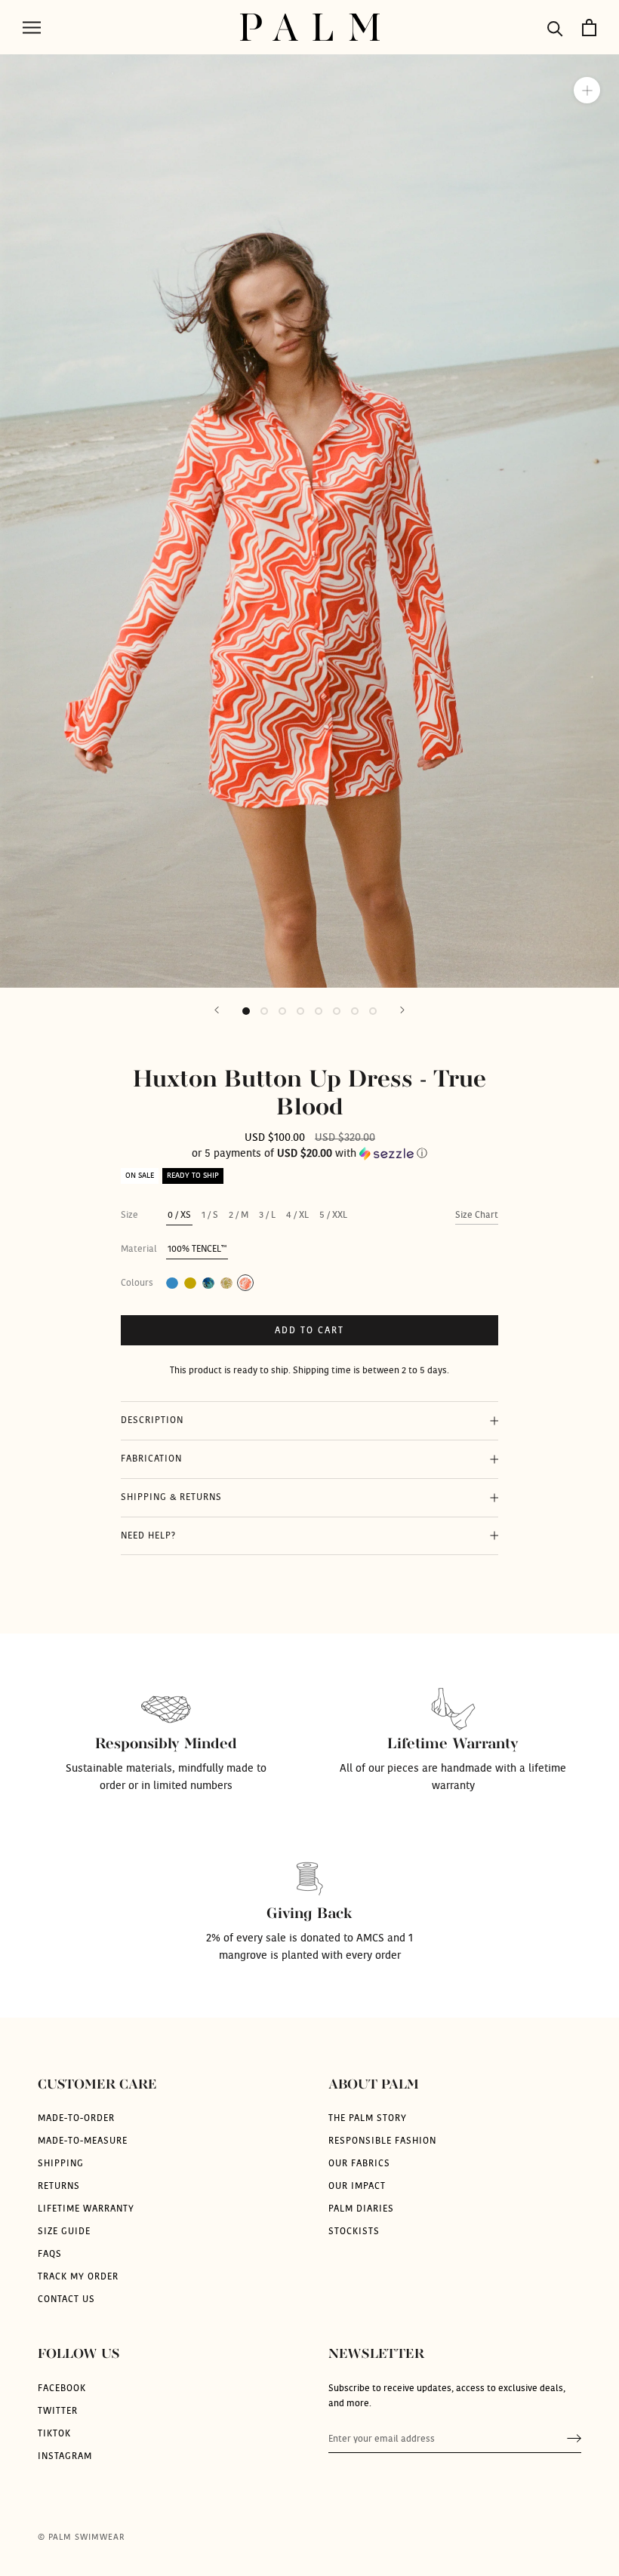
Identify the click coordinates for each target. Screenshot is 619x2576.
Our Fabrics (359, 2163)
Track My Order (78, 2276)
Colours (137, 1283)
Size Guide (64, 2231)
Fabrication (151, 1459)
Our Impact (357, 2186)
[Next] (402, 1010)
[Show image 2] (264, 1011)
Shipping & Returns (171, 1497)
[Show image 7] (355, 1011)
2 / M (239, 1215)
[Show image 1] (246, 1011)
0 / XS (179, 1215)
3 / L (267, 1215)
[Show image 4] (300, 1011)
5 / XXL (333, 1215)
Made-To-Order (76, 2118)
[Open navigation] (32, 28)
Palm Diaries (361, 2209)
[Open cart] (589, 28)
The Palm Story (368, 2118)
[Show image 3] (282, 1011)
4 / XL (297, 1215)
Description (152, 1420)
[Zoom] (587, 90)
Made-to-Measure (83, 2141)
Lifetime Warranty (86, 2209)
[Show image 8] (373, 1011)
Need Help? (148, 1535)
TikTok (54, 2433)
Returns (59, 2186)
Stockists (354, 2231)
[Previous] (217, 1010)
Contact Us (66, 2299)
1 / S (210, 1215)
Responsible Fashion (382, 2141)
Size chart (477, 1215)
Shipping (61, 2163)
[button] (309, 1154)
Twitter (58, 2411)
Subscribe (574, 2439)
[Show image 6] (337, 1011)
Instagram (65, 2456)
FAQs (50, 2254)
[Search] (555, 28)
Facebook (62, 2388)
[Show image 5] (319, 1011)
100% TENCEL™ (197, 1249)
